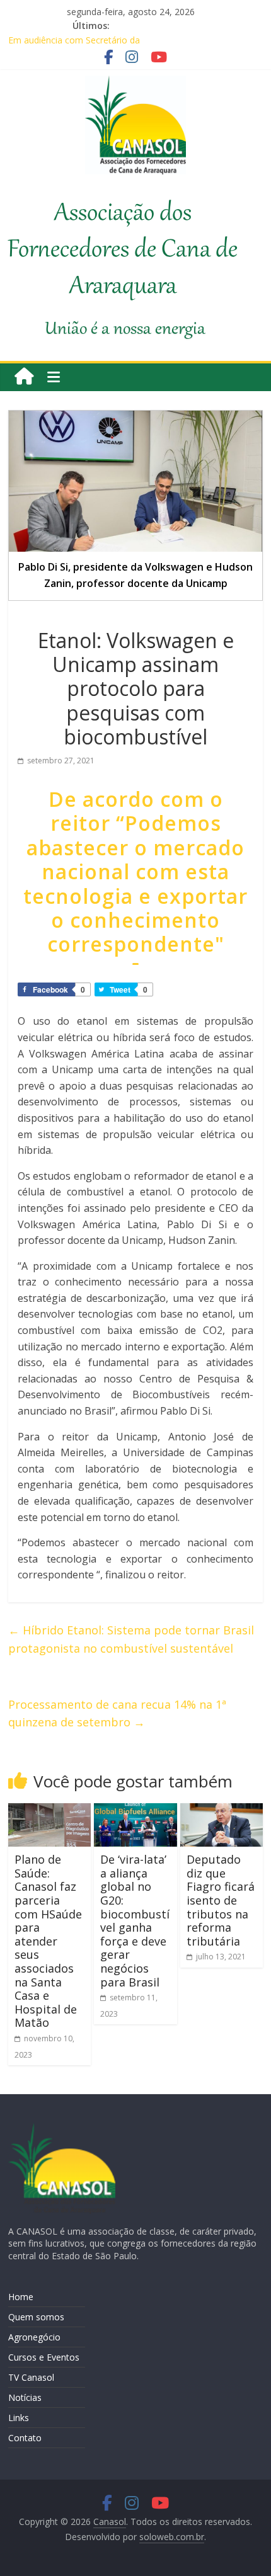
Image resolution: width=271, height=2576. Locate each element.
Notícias (25, 2397)
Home (21, 2297)
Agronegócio (34, 2337)
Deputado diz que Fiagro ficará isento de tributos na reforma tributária (221, 1900)
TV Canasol (31, 2377)
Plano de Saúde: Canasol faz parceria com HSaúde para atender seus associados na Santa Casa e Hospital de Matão (48, 1941)
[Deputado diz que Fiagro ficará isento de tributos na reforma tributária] (222, 1811)
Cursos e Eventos (44, 2357)
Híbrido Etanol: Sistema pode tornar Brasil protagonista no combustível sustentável (131, 1639)
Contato (25, 2438)
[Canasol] (24, 377)
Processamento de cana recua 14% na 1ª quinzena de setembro (117, 1713)
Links (19, 2418)
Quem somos (36, 2317)
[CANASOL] (62, 2129)
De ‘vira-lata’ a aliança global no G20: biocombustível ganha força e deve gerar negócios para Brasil (135, 1920)
